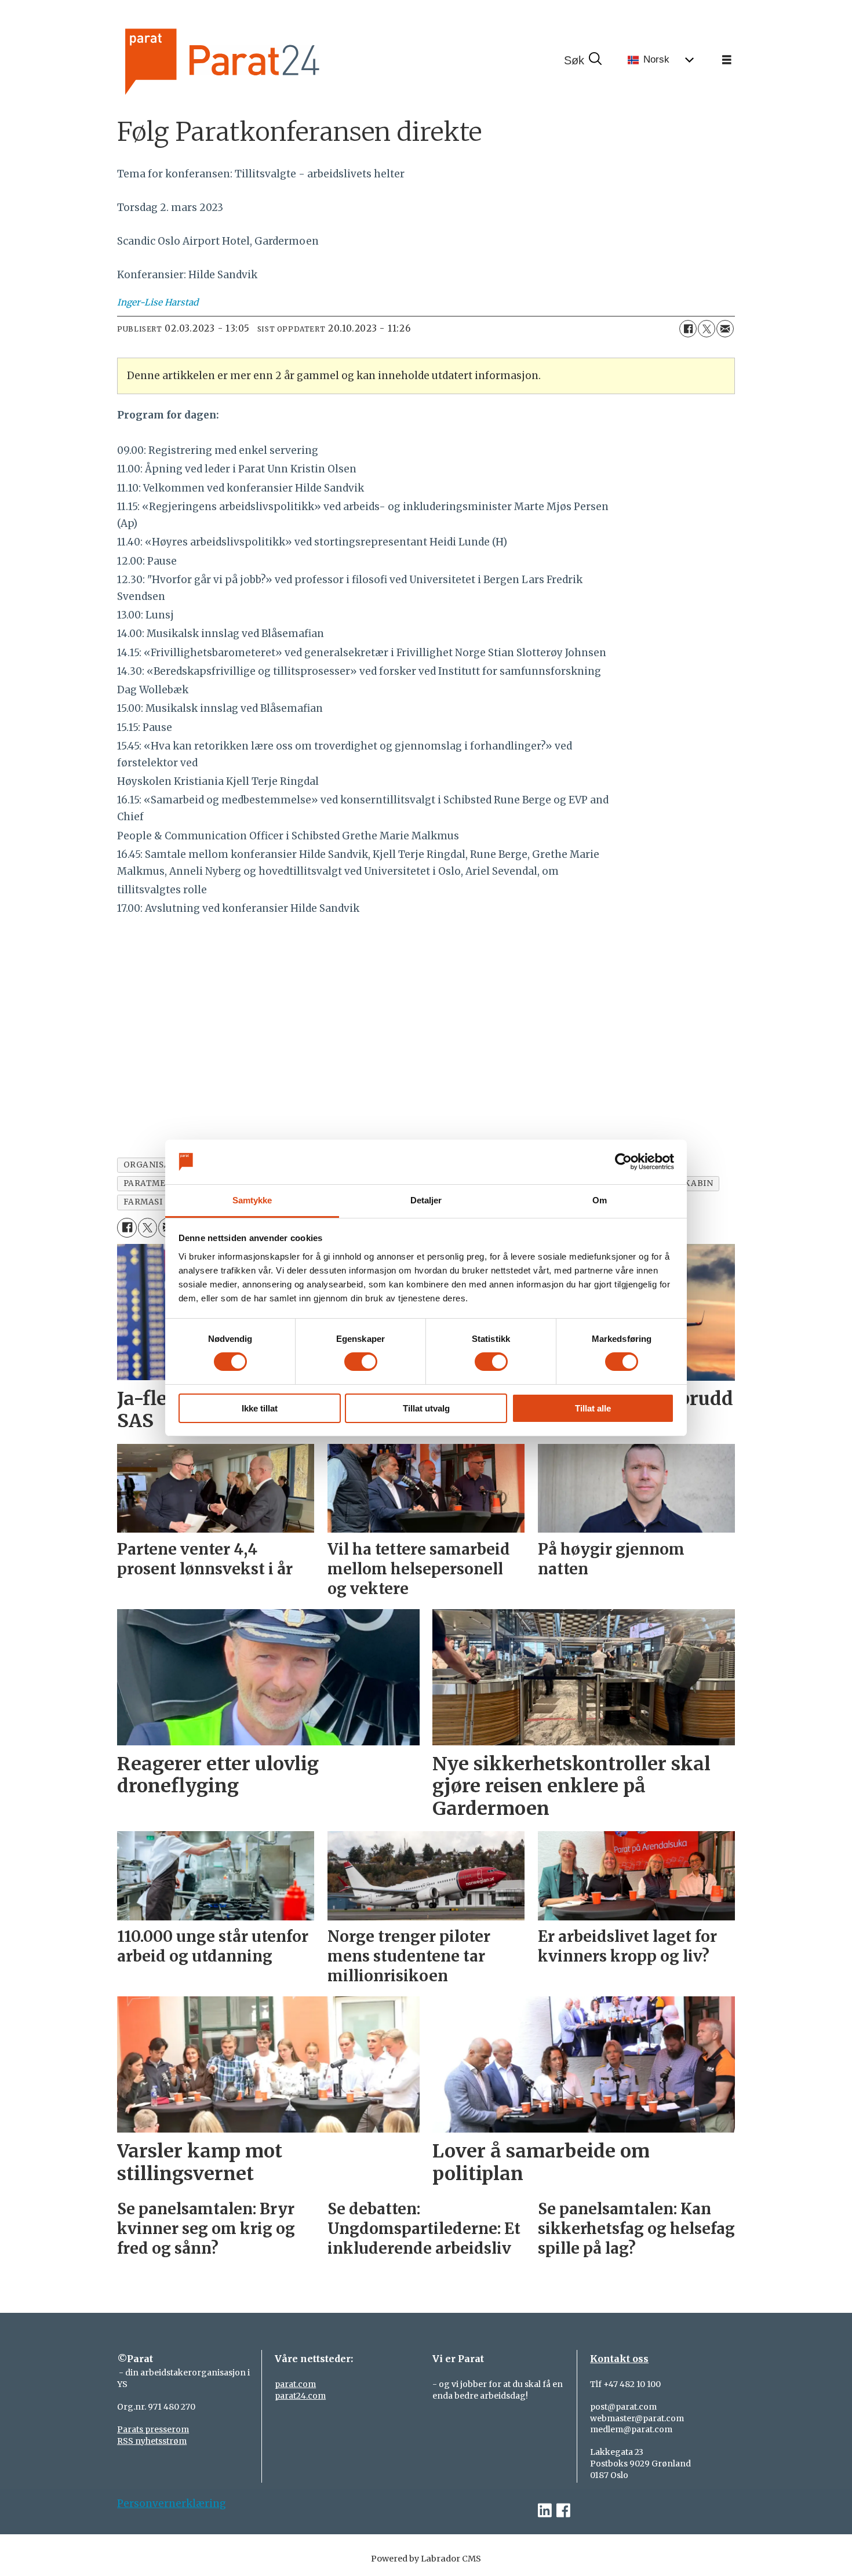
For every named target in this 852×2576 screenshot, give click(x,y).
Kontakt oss (619, 2359)
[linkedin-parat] (545, 2511)
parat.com (295, 2384)
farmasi (143, 1202)
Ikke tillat (260, 1408)
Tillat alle (593, 1408)
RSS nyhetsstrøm (152, 2441)
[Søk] (582, 60)
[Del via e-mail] (725, 329)
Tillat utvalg (426, 1408)
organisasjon (158, 1165)
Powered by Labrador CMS (426, 2559)
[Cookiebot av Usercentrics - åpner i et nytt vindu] (623, 1162)
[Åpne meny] (727, 60)
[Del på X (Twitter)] (707, 329)
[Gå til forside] (261, 60)
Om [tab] (600, 1200)
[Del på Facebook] (688, 329)
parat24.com (300, 2396)
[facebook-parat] (563, 2511)
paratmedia (152, 1183)
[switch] (361, 1362)
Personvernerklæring (172, 2504)
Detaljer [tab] (426, 1200)
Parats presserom (153, 2429)
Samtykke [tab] (252, 1200)
